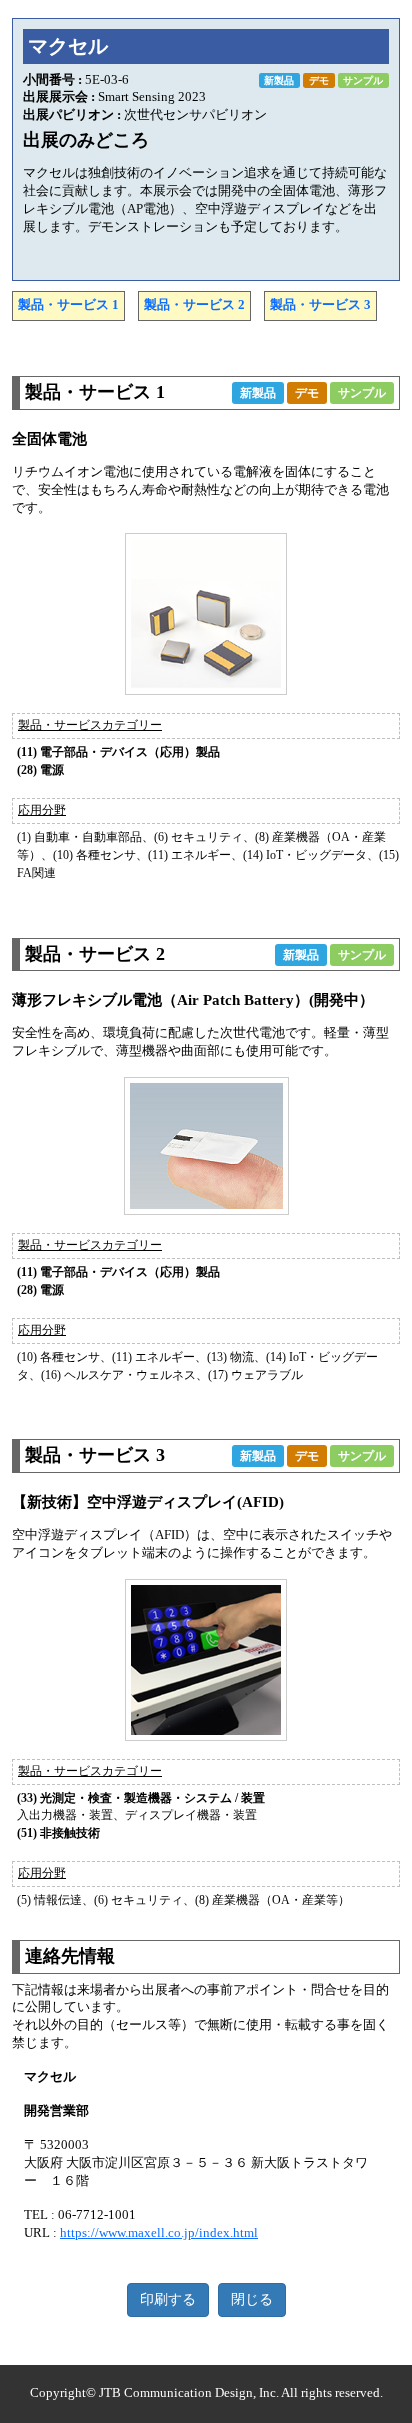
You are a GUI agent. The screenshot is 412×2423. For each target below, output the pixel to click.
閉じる (252, 2299)
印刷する (168, 2299)
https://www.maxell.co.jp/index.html (159, 2233)
